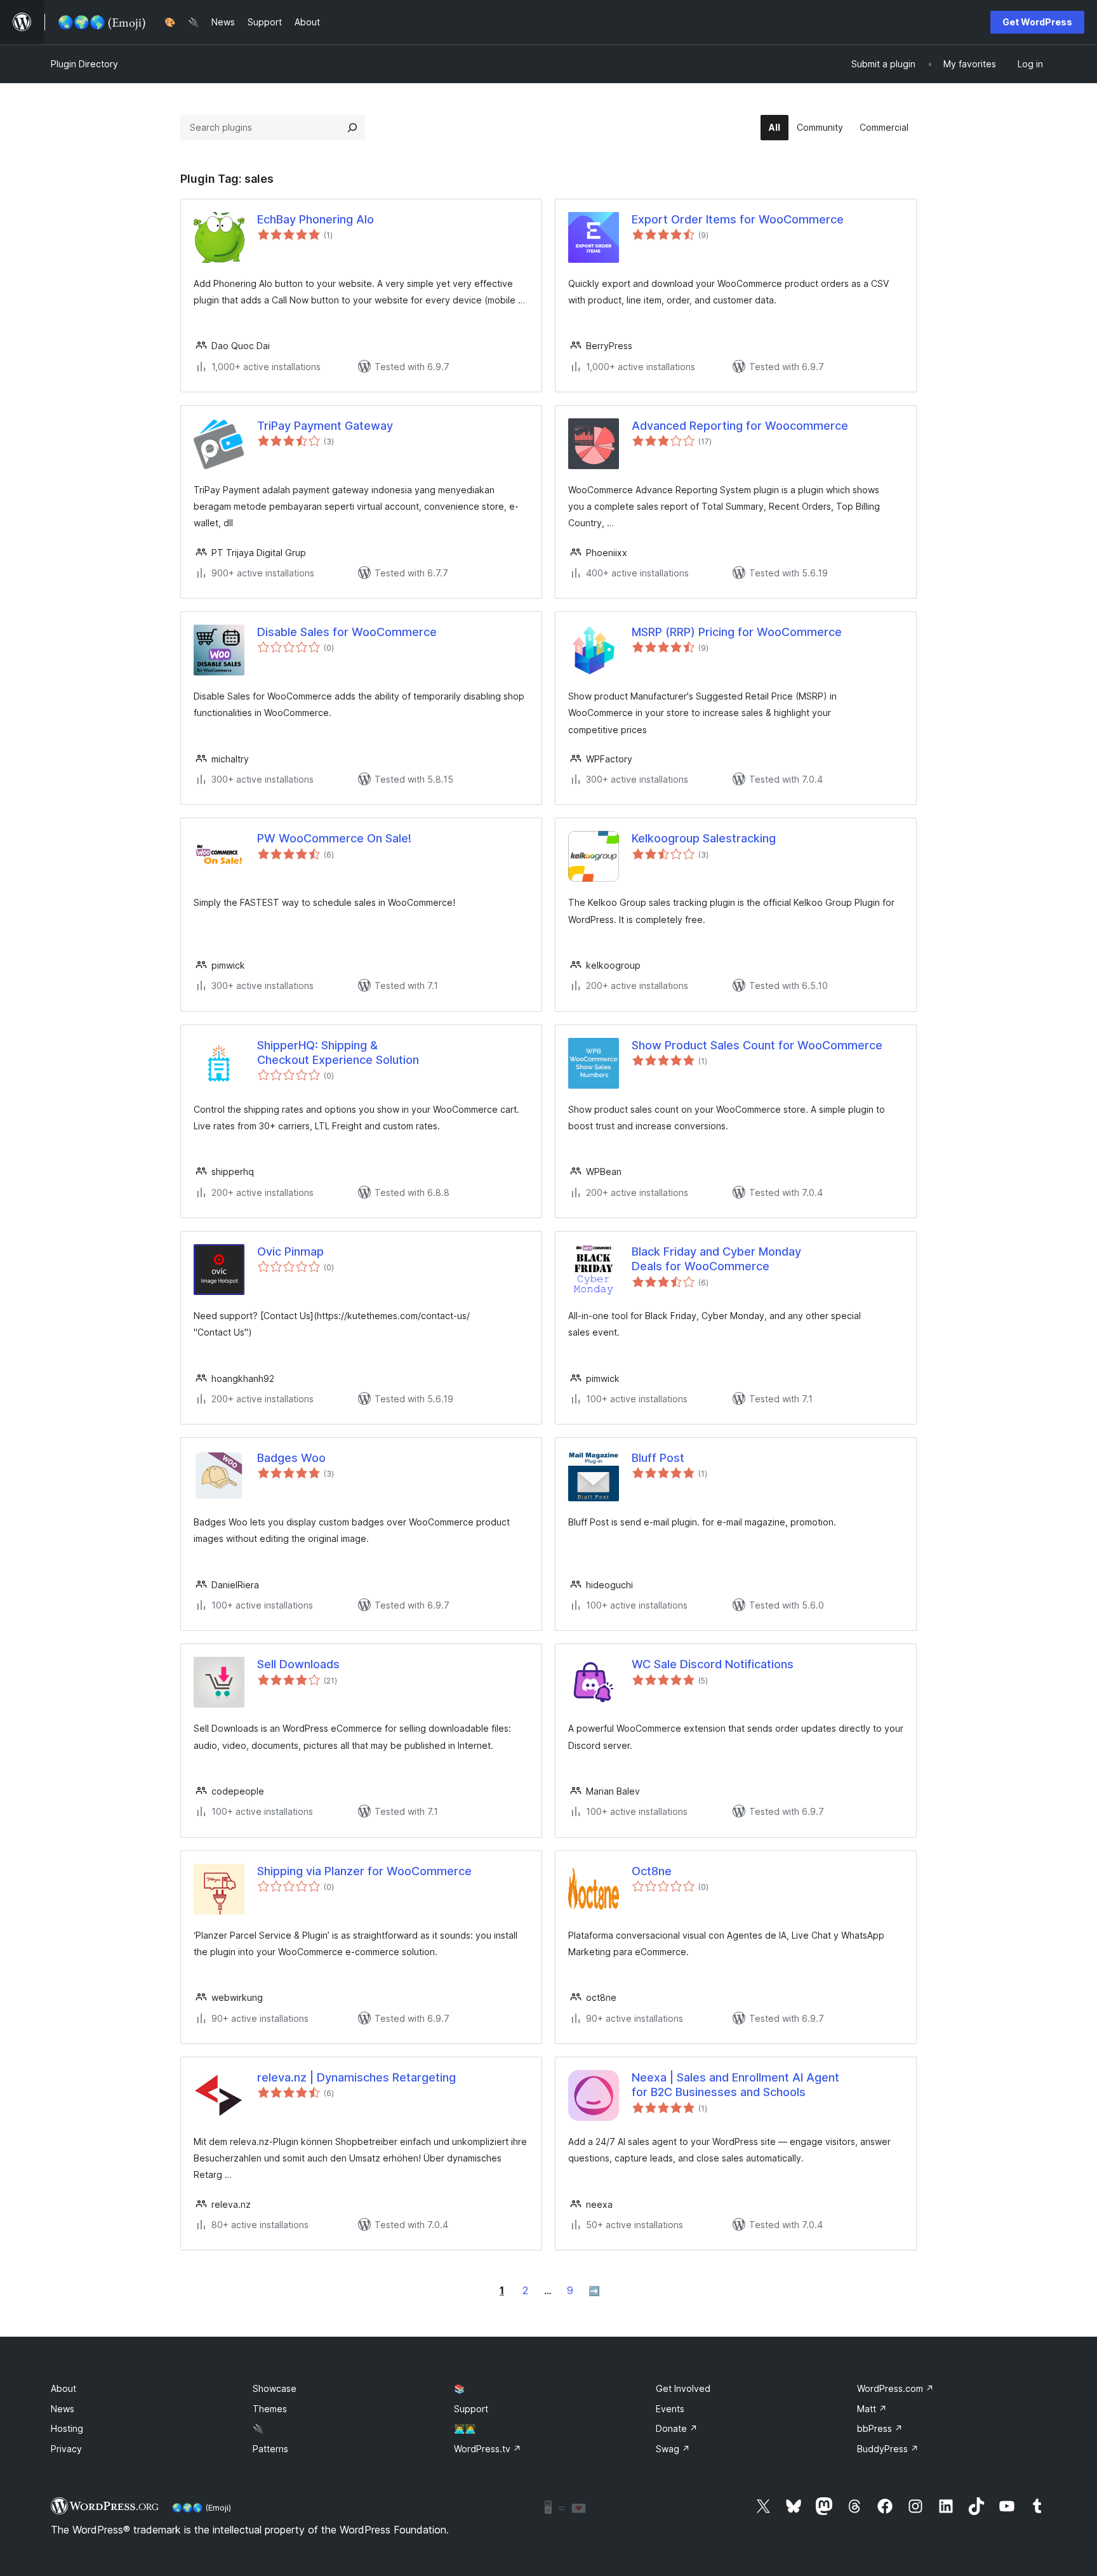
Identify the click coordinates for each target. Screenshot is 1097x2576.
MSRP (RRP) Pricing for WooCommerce (737, 632)
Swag (673, 2449)
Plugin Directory (84, 64)
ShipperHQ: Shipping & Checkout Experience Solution (338, 1052)
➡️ (594, 2291)
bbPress (880, 2428)
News (63, 2409)
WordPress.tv (488, 2449)
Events (670, 2409)
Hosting (67, 2428)
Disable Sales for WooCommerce (347, 632)
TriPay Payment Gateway (325, 426)
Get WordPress (1037, 22)
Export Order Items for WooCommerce (738, 219)
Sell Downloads (298, 1664)
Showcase (275, 2388)
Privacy (66, 2449)
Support (471, 2409)
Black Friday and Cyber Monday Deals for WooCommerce (716, 1259)
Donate (677, 2428)
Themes (270, 2409)
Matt (872, 2409)
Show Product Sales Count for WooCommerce (757, 1045)
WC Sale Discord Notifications (713, 1664)
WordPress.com (895, 2388)
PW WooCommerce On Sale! (334, 838)
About (63, 2388)
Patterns (270, 2449)
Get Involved (683, 2388)
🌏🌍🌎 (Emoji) (202, 2507)
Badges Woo (291, 1458)
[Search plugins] (352, 128)
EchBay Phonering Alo (316, 219)
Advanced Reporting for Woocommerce (740, 426)
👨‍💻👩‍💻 (465, 2428)
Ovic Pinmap (290, 1251)
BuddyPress (888, 2449)
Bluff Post (658, 1458)
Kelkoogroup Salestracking (704, 838)
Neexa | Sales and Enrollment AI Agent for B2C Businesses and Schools (735, 2085)
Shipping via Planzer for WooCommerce (364, 1871)
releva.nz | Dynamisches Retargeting (356, 2077)
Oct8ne (652, 1871)
